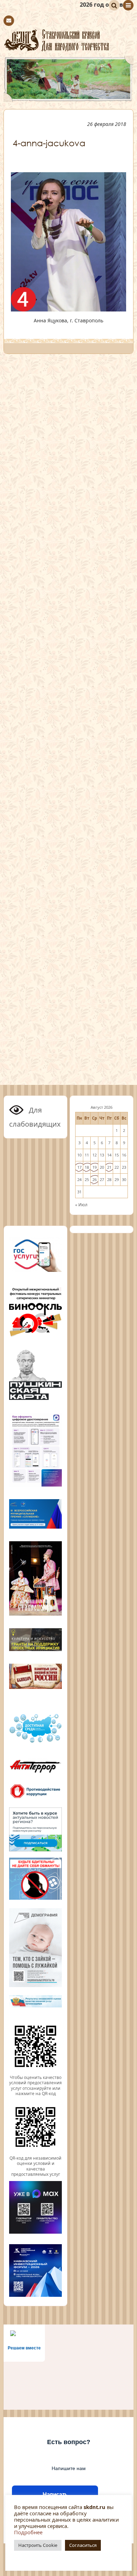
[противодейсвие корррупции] (35, 1798)
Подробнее (28, 2532)
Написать (55, 2494)
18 (87, 1167)
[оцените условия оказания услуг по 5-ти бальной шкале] (35, 2072)
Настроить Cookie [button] (38, 2545)
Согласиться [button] (83, 2545)
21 (109, 1167)
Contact (9, 21)
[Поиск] (114, 5)
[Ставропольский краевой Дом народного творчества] (68, 40)
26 (94, 1179)
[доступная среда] (35, 1743)
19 (94, 1167)
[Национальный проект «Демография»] (35, 1986)
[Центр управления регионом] (35, 1829)
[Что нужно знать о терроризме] (35, 1774)
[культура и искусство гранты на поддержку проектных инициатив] (35, 1650)
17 (79, 1167)
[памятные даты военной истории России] (35, 1688)
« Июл (81, 1205)
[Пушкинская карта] (35, 1399)
